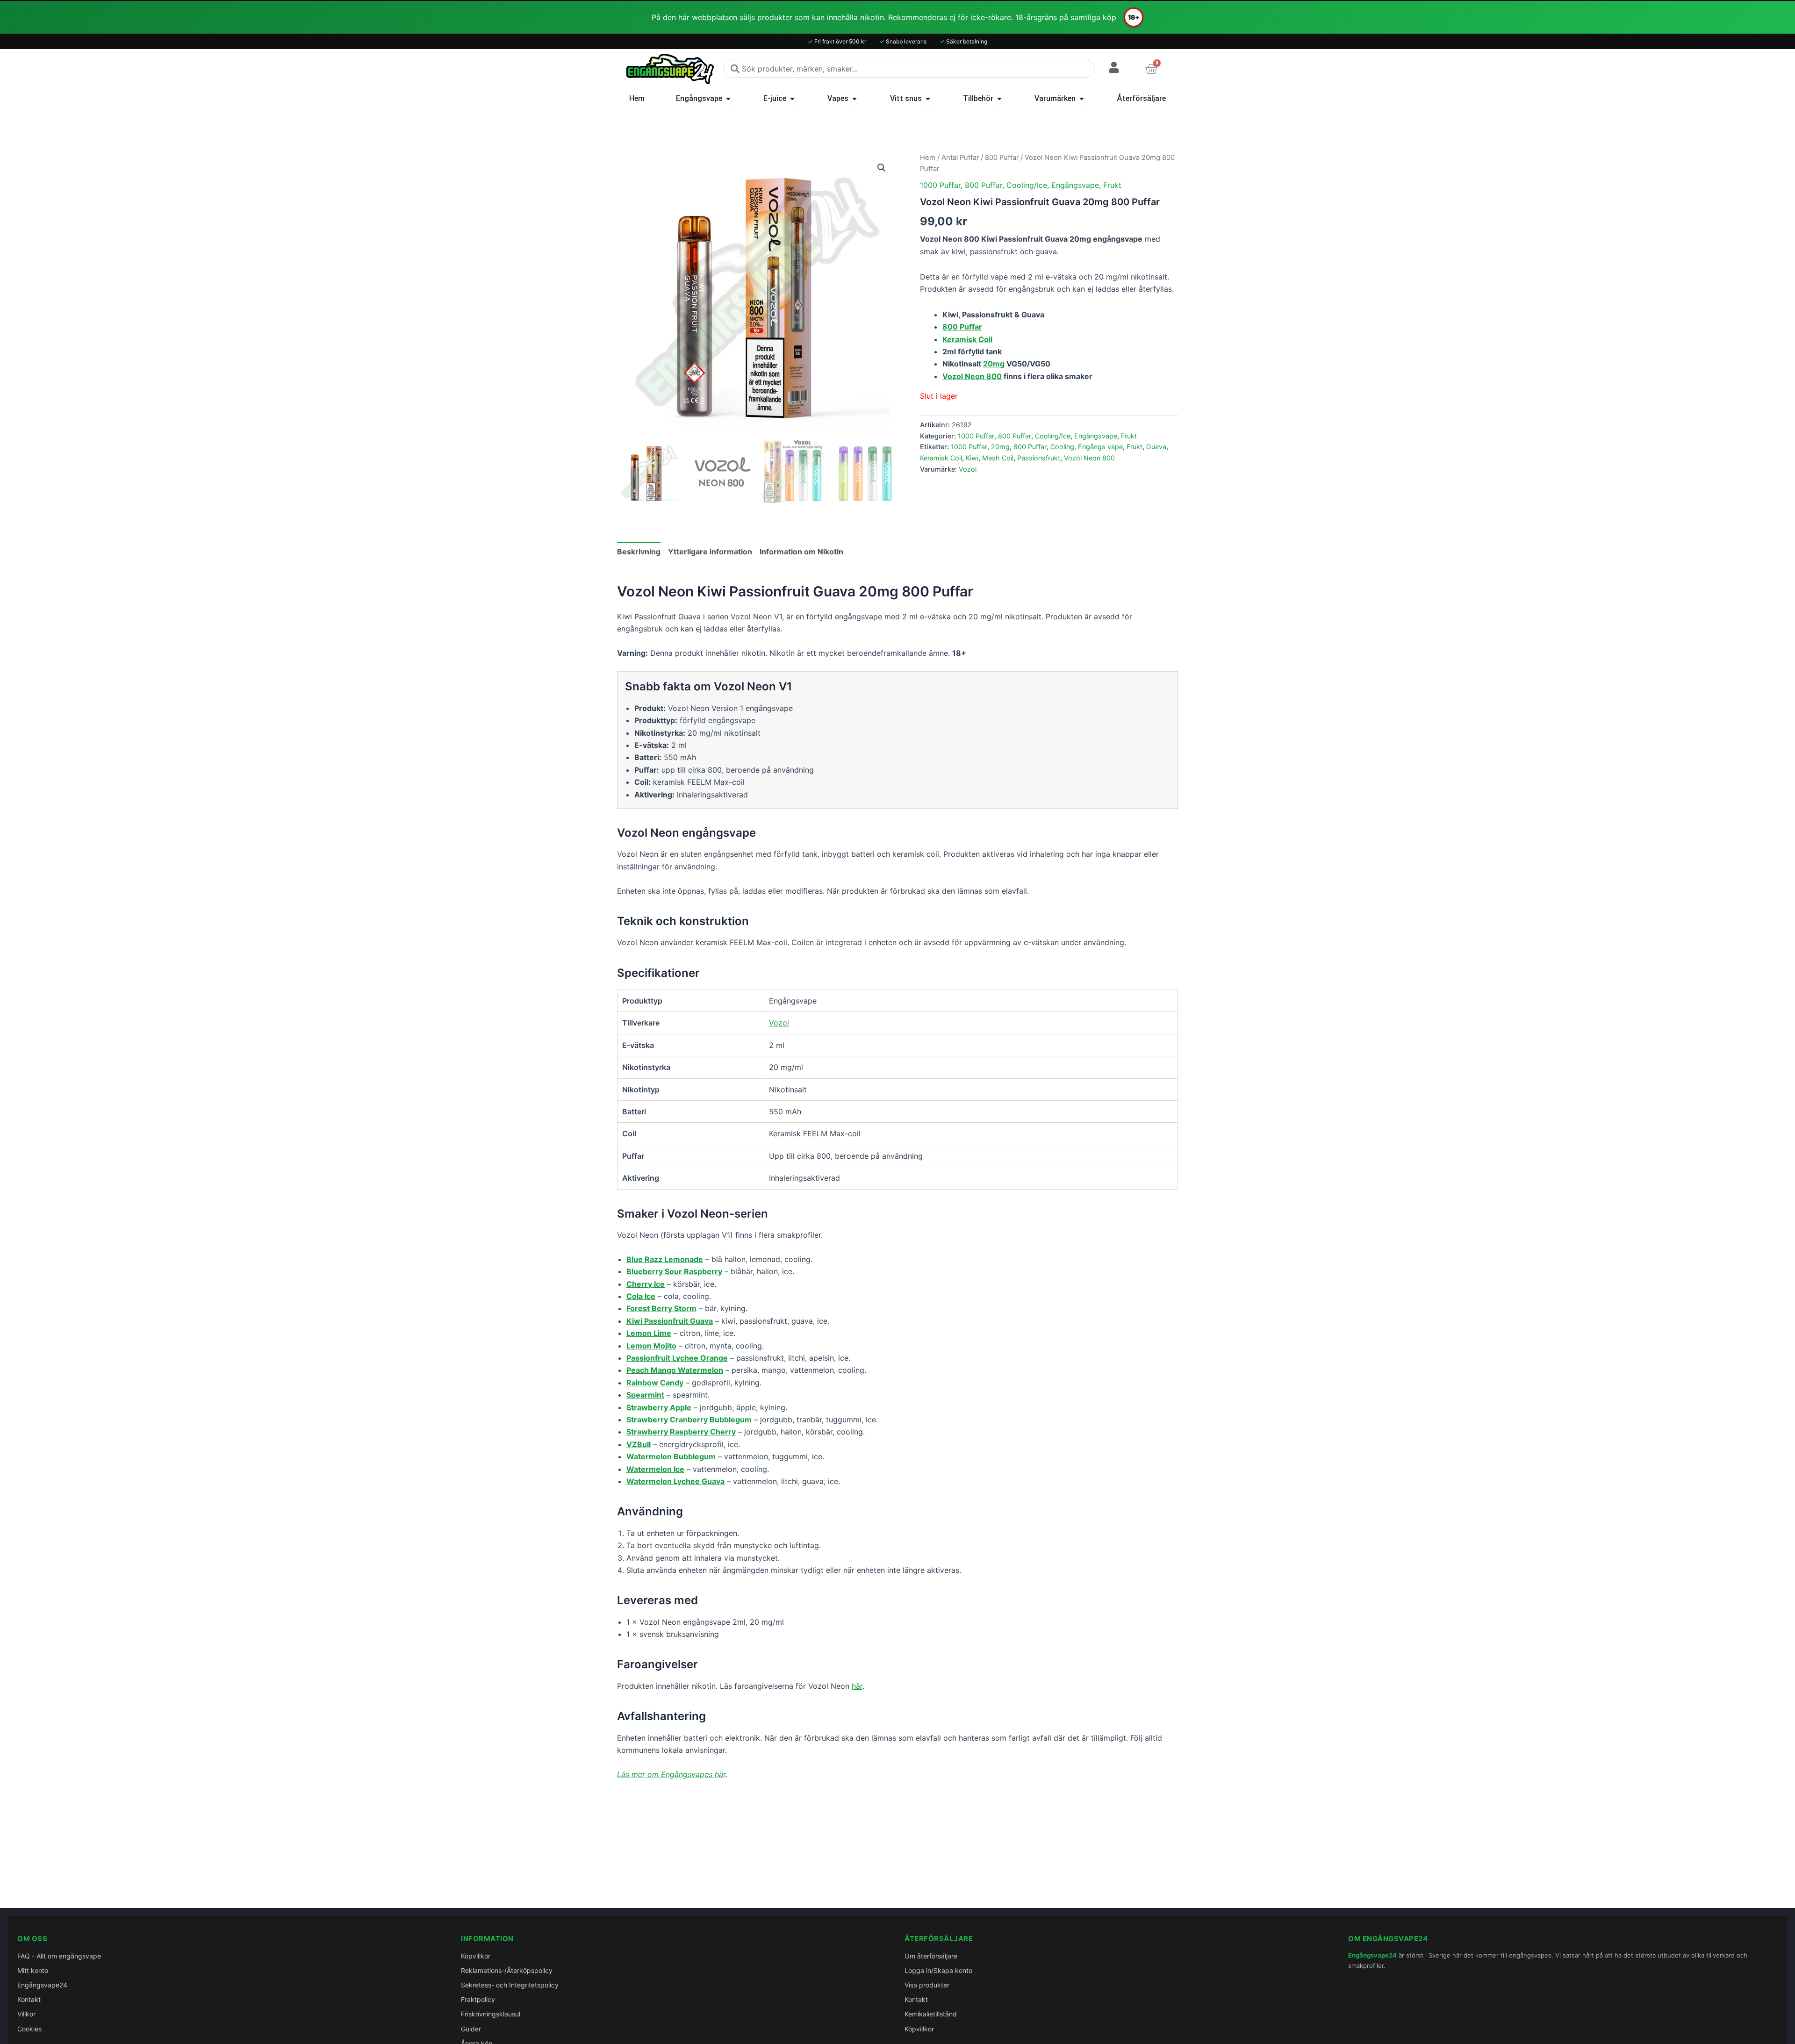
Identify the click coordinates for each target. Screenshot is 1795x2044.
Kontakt (29, 1999)
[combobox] (909, 69)
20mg (994, 364)
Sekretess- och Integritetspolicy (510, 1985)
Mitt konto (33, 1970)
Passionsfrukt (1039, 458)
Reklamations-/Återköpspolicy (507, 1970)
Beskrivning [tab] (639, 552)
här (857, 1686)
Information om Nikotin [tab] (801, 552)
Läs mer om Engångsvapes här (671, 1774)
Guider (471, 2029)
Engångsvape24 (42, 1985)
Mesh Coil (998, 458)
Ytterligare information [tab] (710, 552)
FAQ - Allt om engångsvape (59, 1956)
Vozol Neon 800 (972, 376)
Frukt (1112, 185)
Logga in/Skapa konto (938, 1970)
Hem (928, 158)
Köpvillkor (476, 1956)
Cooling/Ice (1027, 185)
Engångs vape (1100, 447)
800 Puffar (1002, 158)
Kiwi (972, 458)
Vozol (968, 469)
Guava (1156, 447)
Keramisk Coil (941, 458)
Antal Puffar (960, 158)
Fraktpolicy (478, 1999)
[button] (882, 168)
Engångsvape (1075, 185)
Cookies (29, 2029)
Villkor (26, 2014)
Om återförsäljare (931, 1956)
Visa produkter (927, 1985)
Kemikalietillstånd (931, 2014)
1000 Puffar (940, 185)
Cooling (1062, 447)
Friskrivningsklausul (491, 2014)
